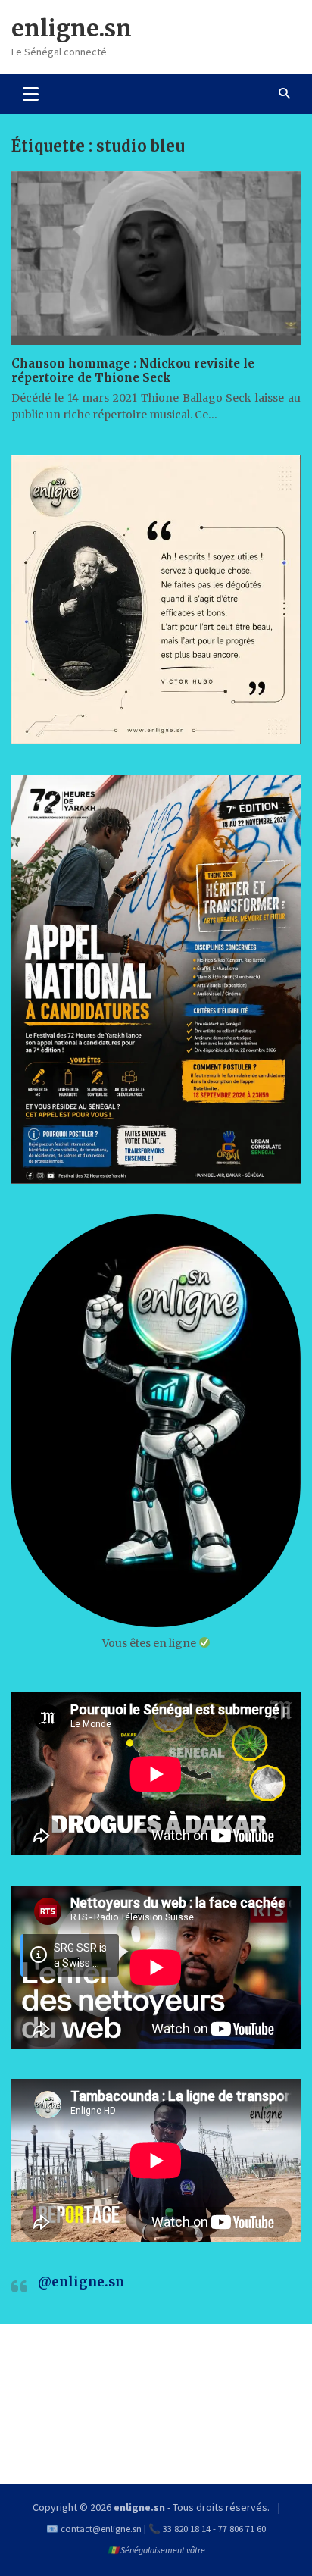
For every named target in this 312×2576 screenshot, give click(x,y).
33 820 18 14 (187, 2529)
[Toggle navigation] (31, 93)
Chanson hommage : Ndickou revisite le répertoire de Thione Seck (133, 371)
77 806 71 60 (242, 2529)
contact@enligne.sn (101, 2529)
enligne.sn (72, 28)
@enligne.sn (81, 2282)
